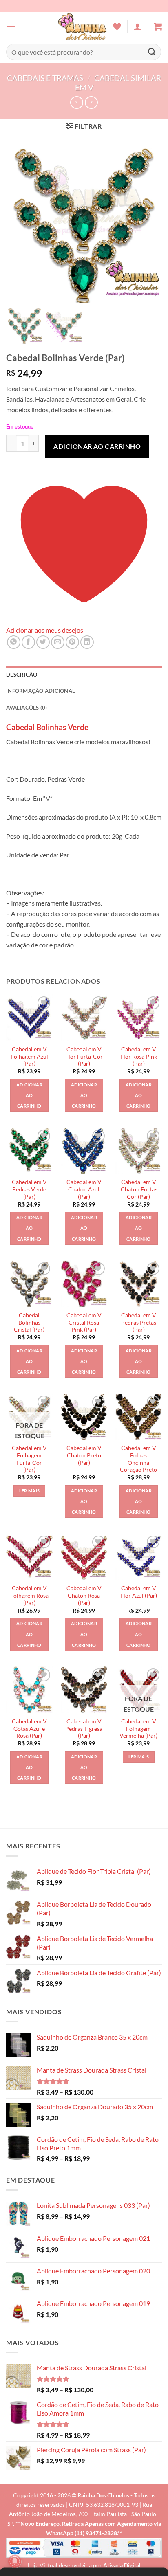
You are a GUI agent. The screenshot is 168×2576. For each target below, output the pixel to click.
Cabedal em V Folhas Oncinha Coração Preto (138, 1459)
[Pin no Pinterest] (72, 642)
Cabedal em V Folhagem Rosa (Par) (29, 1595)
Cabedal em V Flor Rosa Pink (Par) (139, 1056)
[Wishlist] (117, 26)
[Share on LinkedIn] (87, 642)
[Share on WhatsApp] (14, 642)
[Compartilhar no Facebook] (28, 642)
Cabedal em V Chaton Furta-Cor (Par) (139, 1189)
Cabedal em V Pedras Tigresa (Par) (84, 1729)
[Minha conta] (137, 26)
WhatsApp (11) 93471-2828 (82, 2533)
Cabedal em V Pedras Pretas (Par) (139, 1322)
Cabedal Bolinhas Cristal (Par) (29, 1322)
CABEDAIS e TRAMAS (45, 78)
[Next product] (76, 102)
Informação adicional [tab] (41, 691)
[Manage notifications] (15, 2561)
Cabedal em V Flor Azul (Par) (139, 1592)
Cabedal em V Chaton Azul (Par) (84, 1189)
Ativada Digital (122, 2565)
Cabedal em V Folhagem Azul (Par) (29, 1056)
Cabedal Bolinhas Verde (47, 727)
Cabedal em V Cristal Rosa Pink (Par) (84, 1322)
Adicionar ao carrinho (97, 446)
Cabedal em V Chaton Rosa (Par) (84, 1595)
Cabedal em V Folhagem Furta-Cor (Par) (29, 1459)
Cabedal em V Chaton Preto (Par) (84, 1455)
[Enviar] (152, 52)
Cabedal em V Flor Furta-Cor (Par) (84, 1056)
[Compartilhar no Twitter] (43, 642)
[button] (11, 26)
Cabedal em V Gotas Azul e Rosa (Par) (29, 1729)
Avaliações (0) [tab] (27, 708)
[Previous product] (91, 102)
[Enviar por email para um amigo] (58, 642)
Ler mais (30, 1491)
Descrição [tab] (22, 675)
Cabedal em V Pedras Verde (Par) (29, 1189)
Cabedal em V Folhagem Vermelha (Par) (138, 1729)
